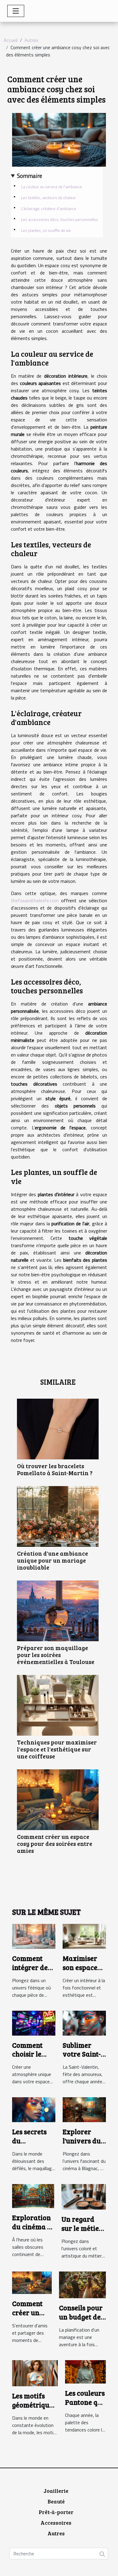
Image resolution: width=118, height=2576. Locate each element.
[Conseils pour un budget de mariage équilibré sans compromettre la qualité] (82, 2284)
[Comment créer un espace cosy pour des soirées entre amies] (58, 1800)
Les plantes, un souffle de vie (46, 230)
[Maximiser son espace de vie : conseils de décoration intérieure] (84, 1936)
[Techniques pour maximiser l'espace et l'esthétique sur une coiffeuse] (58, 1705)
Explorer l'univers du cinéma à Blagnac (82, 2145)
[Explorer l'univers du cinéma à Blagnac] (84, 2109)
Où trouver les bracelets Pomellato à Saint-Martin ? (55, 1469)
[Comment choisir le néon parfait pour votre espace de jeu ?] (34, 2023)
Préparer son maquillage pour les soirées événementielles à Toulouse (56, 1655)
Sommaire (29, 176)
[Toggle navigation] (16, 11)
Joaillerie (56, 2491)
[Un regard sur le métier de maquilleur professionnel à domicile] (84, 2196)
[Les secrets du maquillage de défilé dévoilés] (34, 2109)
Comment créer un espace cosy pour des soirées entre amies (55, 1843)
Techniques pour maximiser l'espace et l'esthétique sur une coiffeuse (57, 1749)
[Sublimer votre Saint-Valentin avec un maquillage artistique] (84, 2023)
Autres (31, 40)
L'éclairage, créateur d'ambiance (49, 209)
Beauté (56, 2501)
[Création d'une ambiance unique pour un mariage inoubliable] (58, 1516)
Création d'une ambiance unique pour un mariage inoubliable (52, 1560)
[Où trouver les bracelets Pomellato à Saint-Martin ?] (58, 1429)
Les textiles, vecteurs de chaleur (49, 198)
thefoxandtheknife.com (35, 900)
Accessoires (56, 2523)
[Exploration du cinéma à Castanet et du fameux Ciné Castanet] (33, 2196)
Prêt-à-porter (56, 2512)
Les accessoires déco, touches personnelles (60, 219)
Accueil (11, 40)
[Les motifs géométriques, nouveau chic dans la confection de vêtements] (35, 2373)
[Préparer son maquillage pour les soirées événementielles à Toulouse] (58, 1611)
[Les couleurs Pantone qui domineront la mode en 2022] (85, 2371)
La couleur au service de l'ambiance (52, 187)
